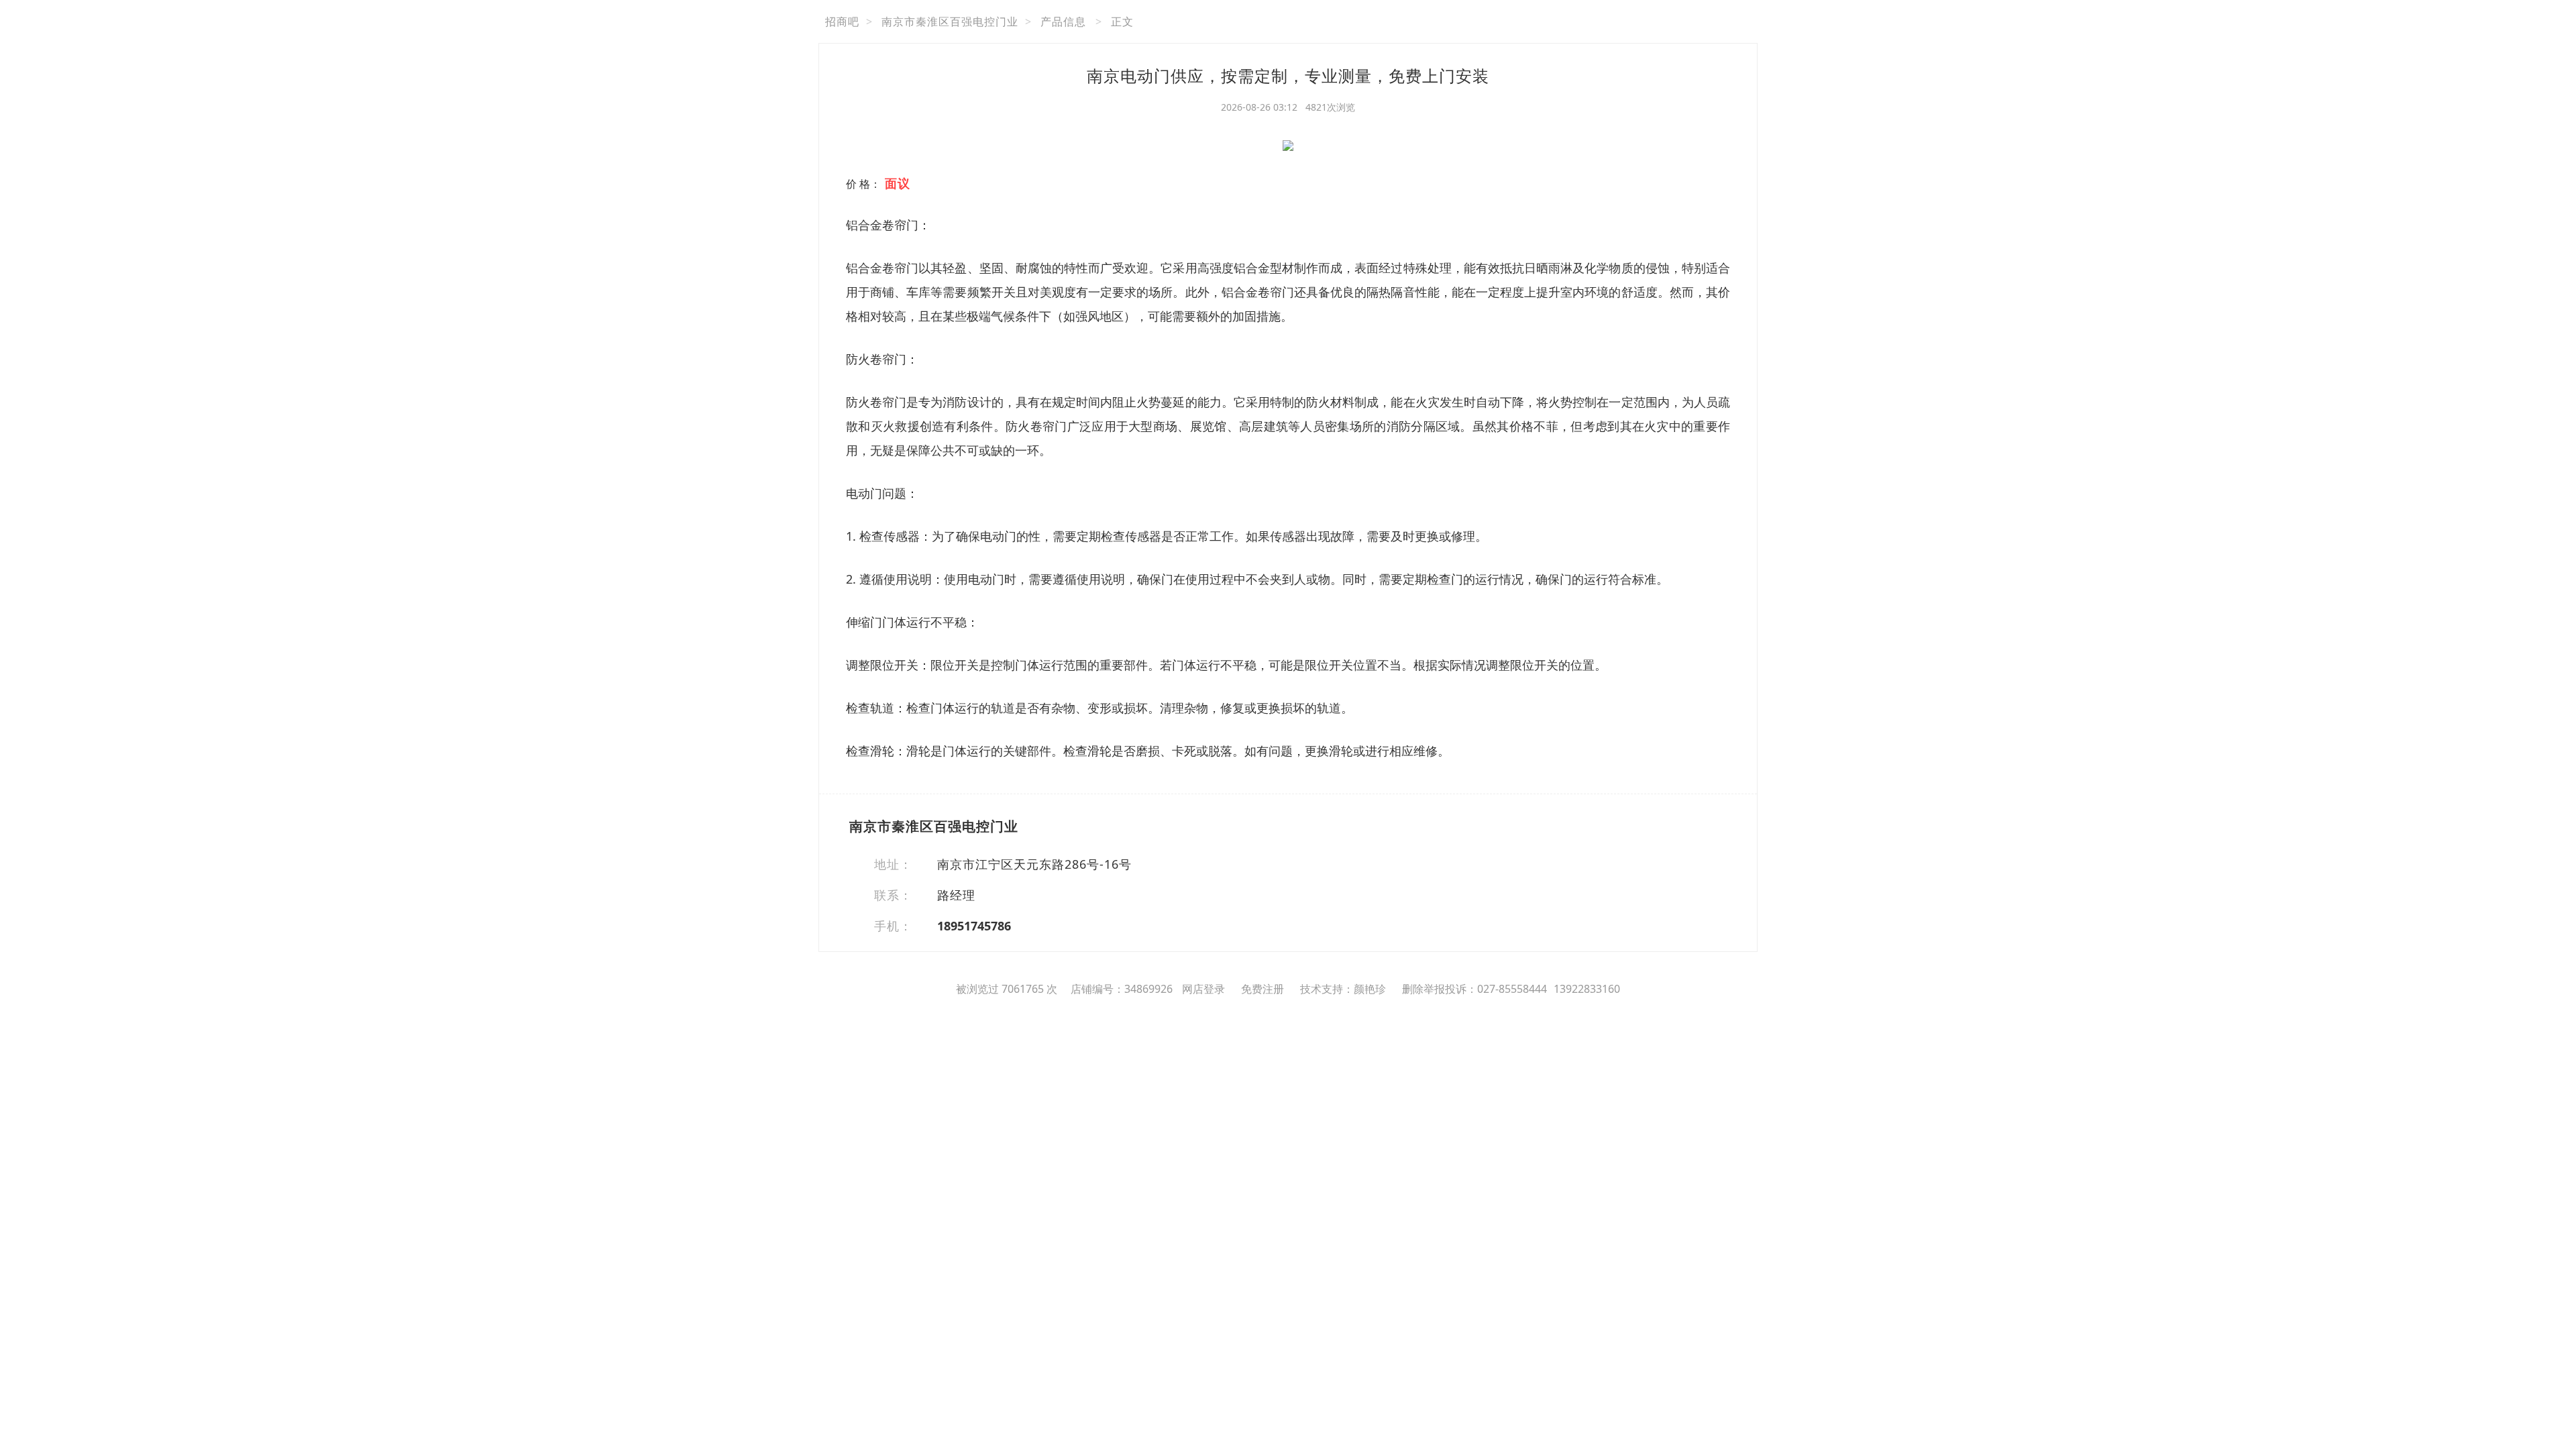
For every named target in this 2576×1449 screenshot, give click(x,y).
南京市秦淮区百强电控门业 (950, 21)
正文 (1122, 21)
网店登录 (1203, 989)
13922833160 (1587, 989)
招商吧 (842, 21)
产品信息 (1063, 21)
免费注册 (1263, 989)
